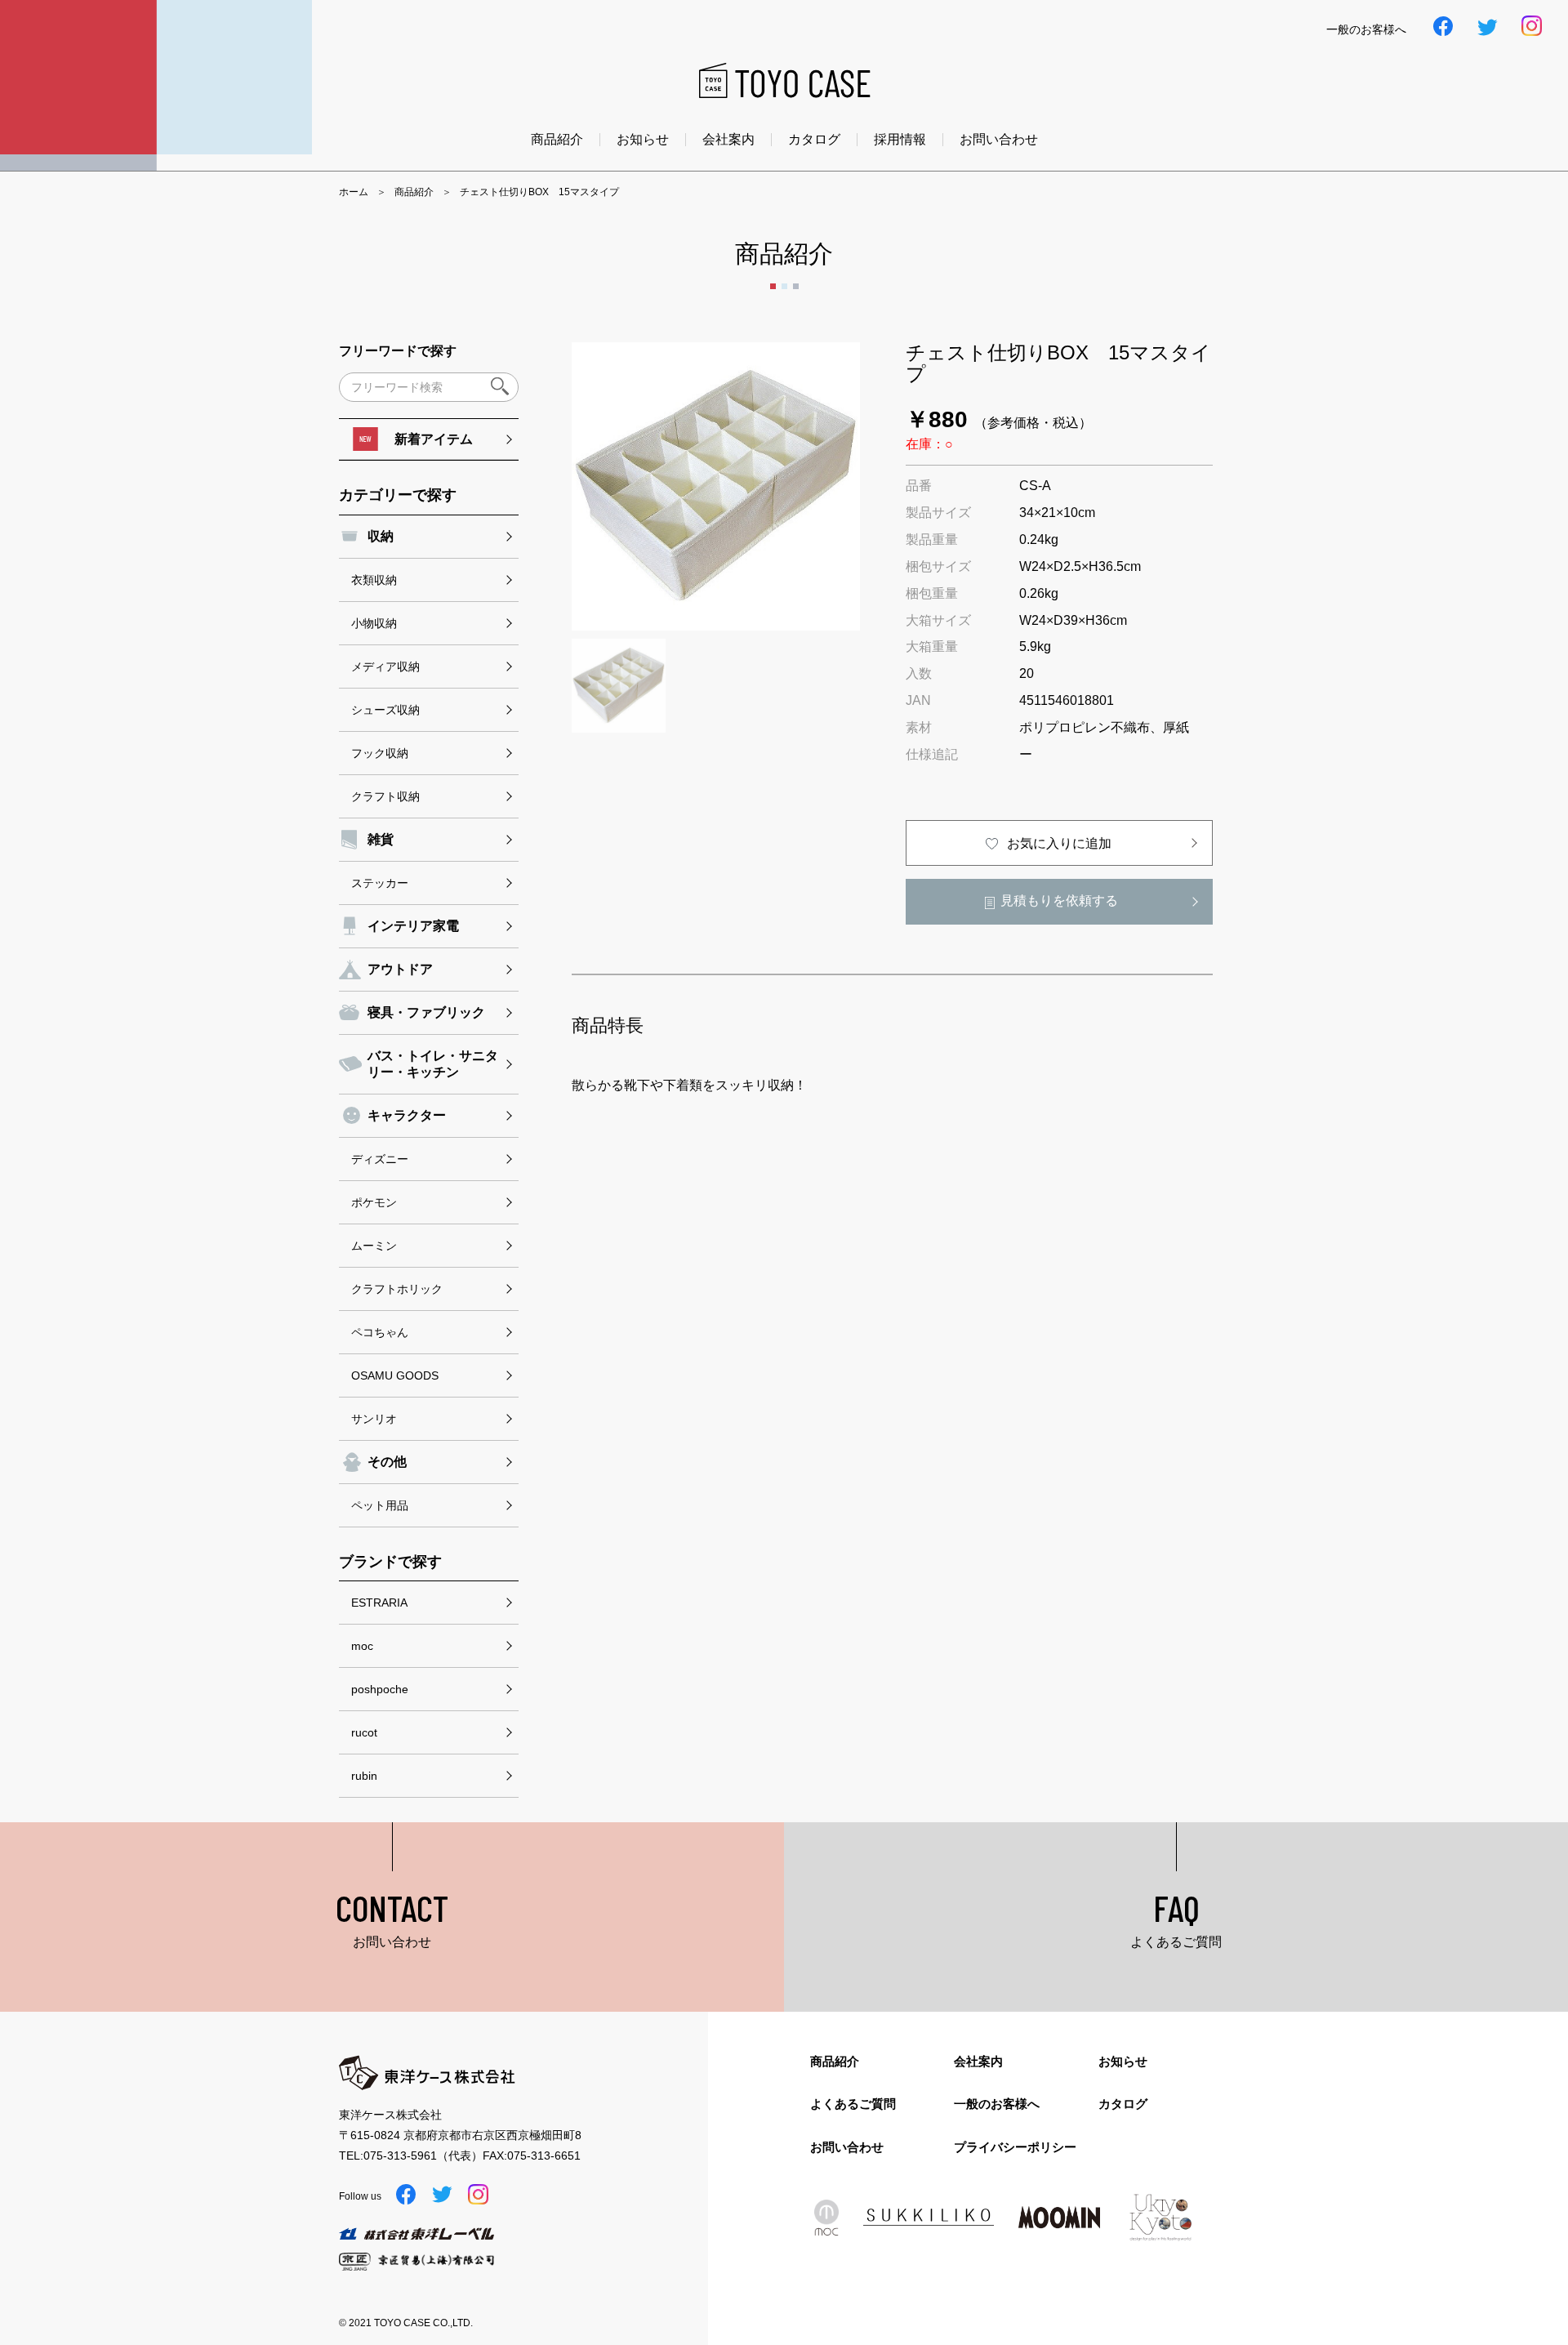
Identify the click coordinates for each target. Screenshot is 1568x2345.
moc (362, 1646)
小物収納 (374, 623)
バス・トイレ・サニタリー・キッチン (433, 1064)
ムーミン (374, 1246)
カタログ (814, 140)
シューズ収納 (385, 710)
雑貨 (381, 839)
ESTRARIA (379, 1603)
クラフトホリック (397, 1289)
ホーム (354, 192)
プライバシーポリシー (1015, 2147)
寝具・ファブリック (426, 1012)
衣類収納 (374, 580)
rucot (364, 1732)
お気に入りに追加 (1059, 843)
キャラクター (407, 1115)
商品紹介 (557, 140)
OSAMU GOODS (395, 1375)
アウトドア (400, 969)
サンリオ (374, 1419)
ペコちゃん (380, 1332)
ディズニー (380, 1159)
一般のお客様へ (997, 2104)
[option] (716, 486)
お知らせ (643, 140)
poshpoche (380, 1689)
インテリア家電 (413, 926)
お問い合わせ (999, 140)
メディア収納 (385, 666)
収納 (381, 536)
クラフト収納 (385, 796)
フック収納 (380, 753)
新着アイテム (434, 439)
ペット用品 (380, 1505)
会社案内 (728, 140)
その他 (387, 1462)
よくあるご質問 (853, 2104)
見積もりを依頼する (1059, 901)
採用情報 (900, 140)
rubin (364, 1776)
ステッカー (380, 883)
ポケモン (374, 1202)
